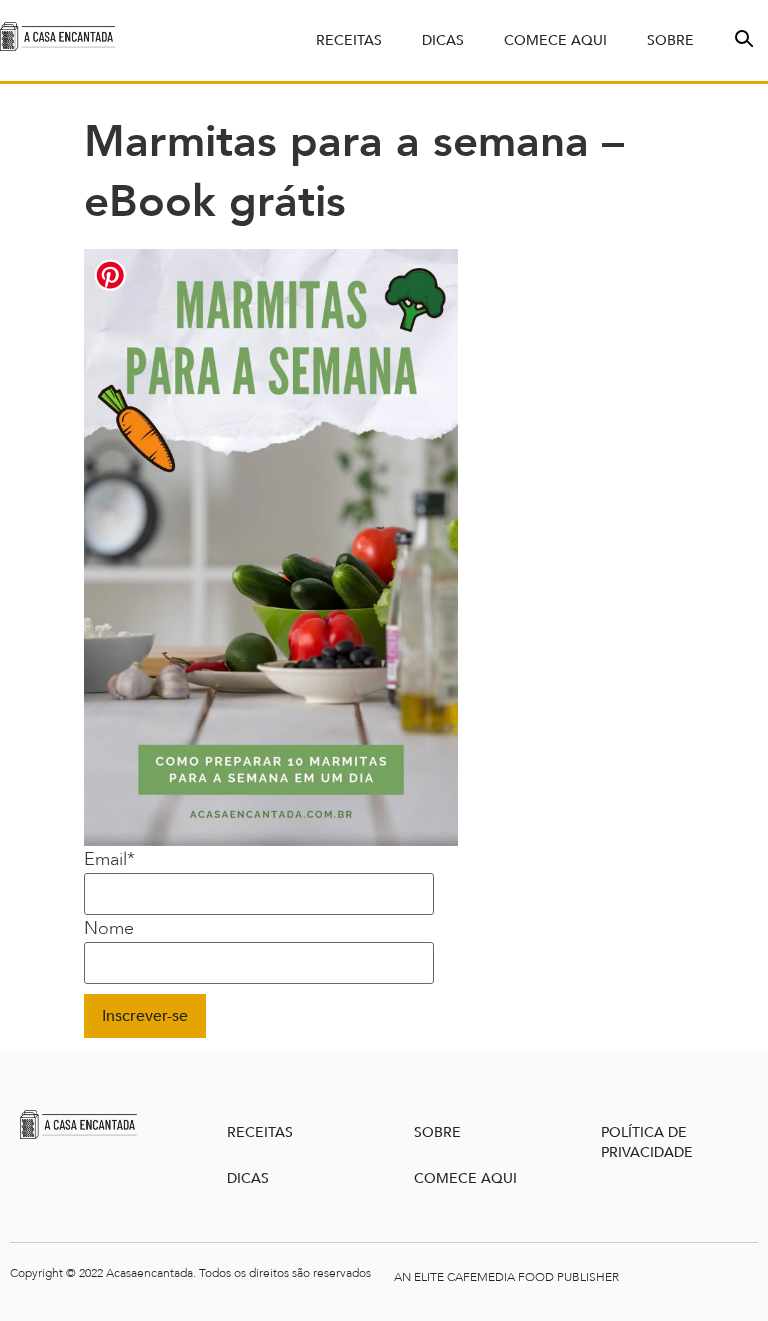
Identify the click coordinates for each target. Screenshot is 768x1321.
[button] (742, 37)
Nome (109, 929)
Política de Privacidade (647, 1142)
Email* (109, 860)
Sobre (670, 40)
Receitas (349, 40)
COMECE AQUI (465, 1178)
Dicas (443, 40)
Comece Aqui (555, 40)
